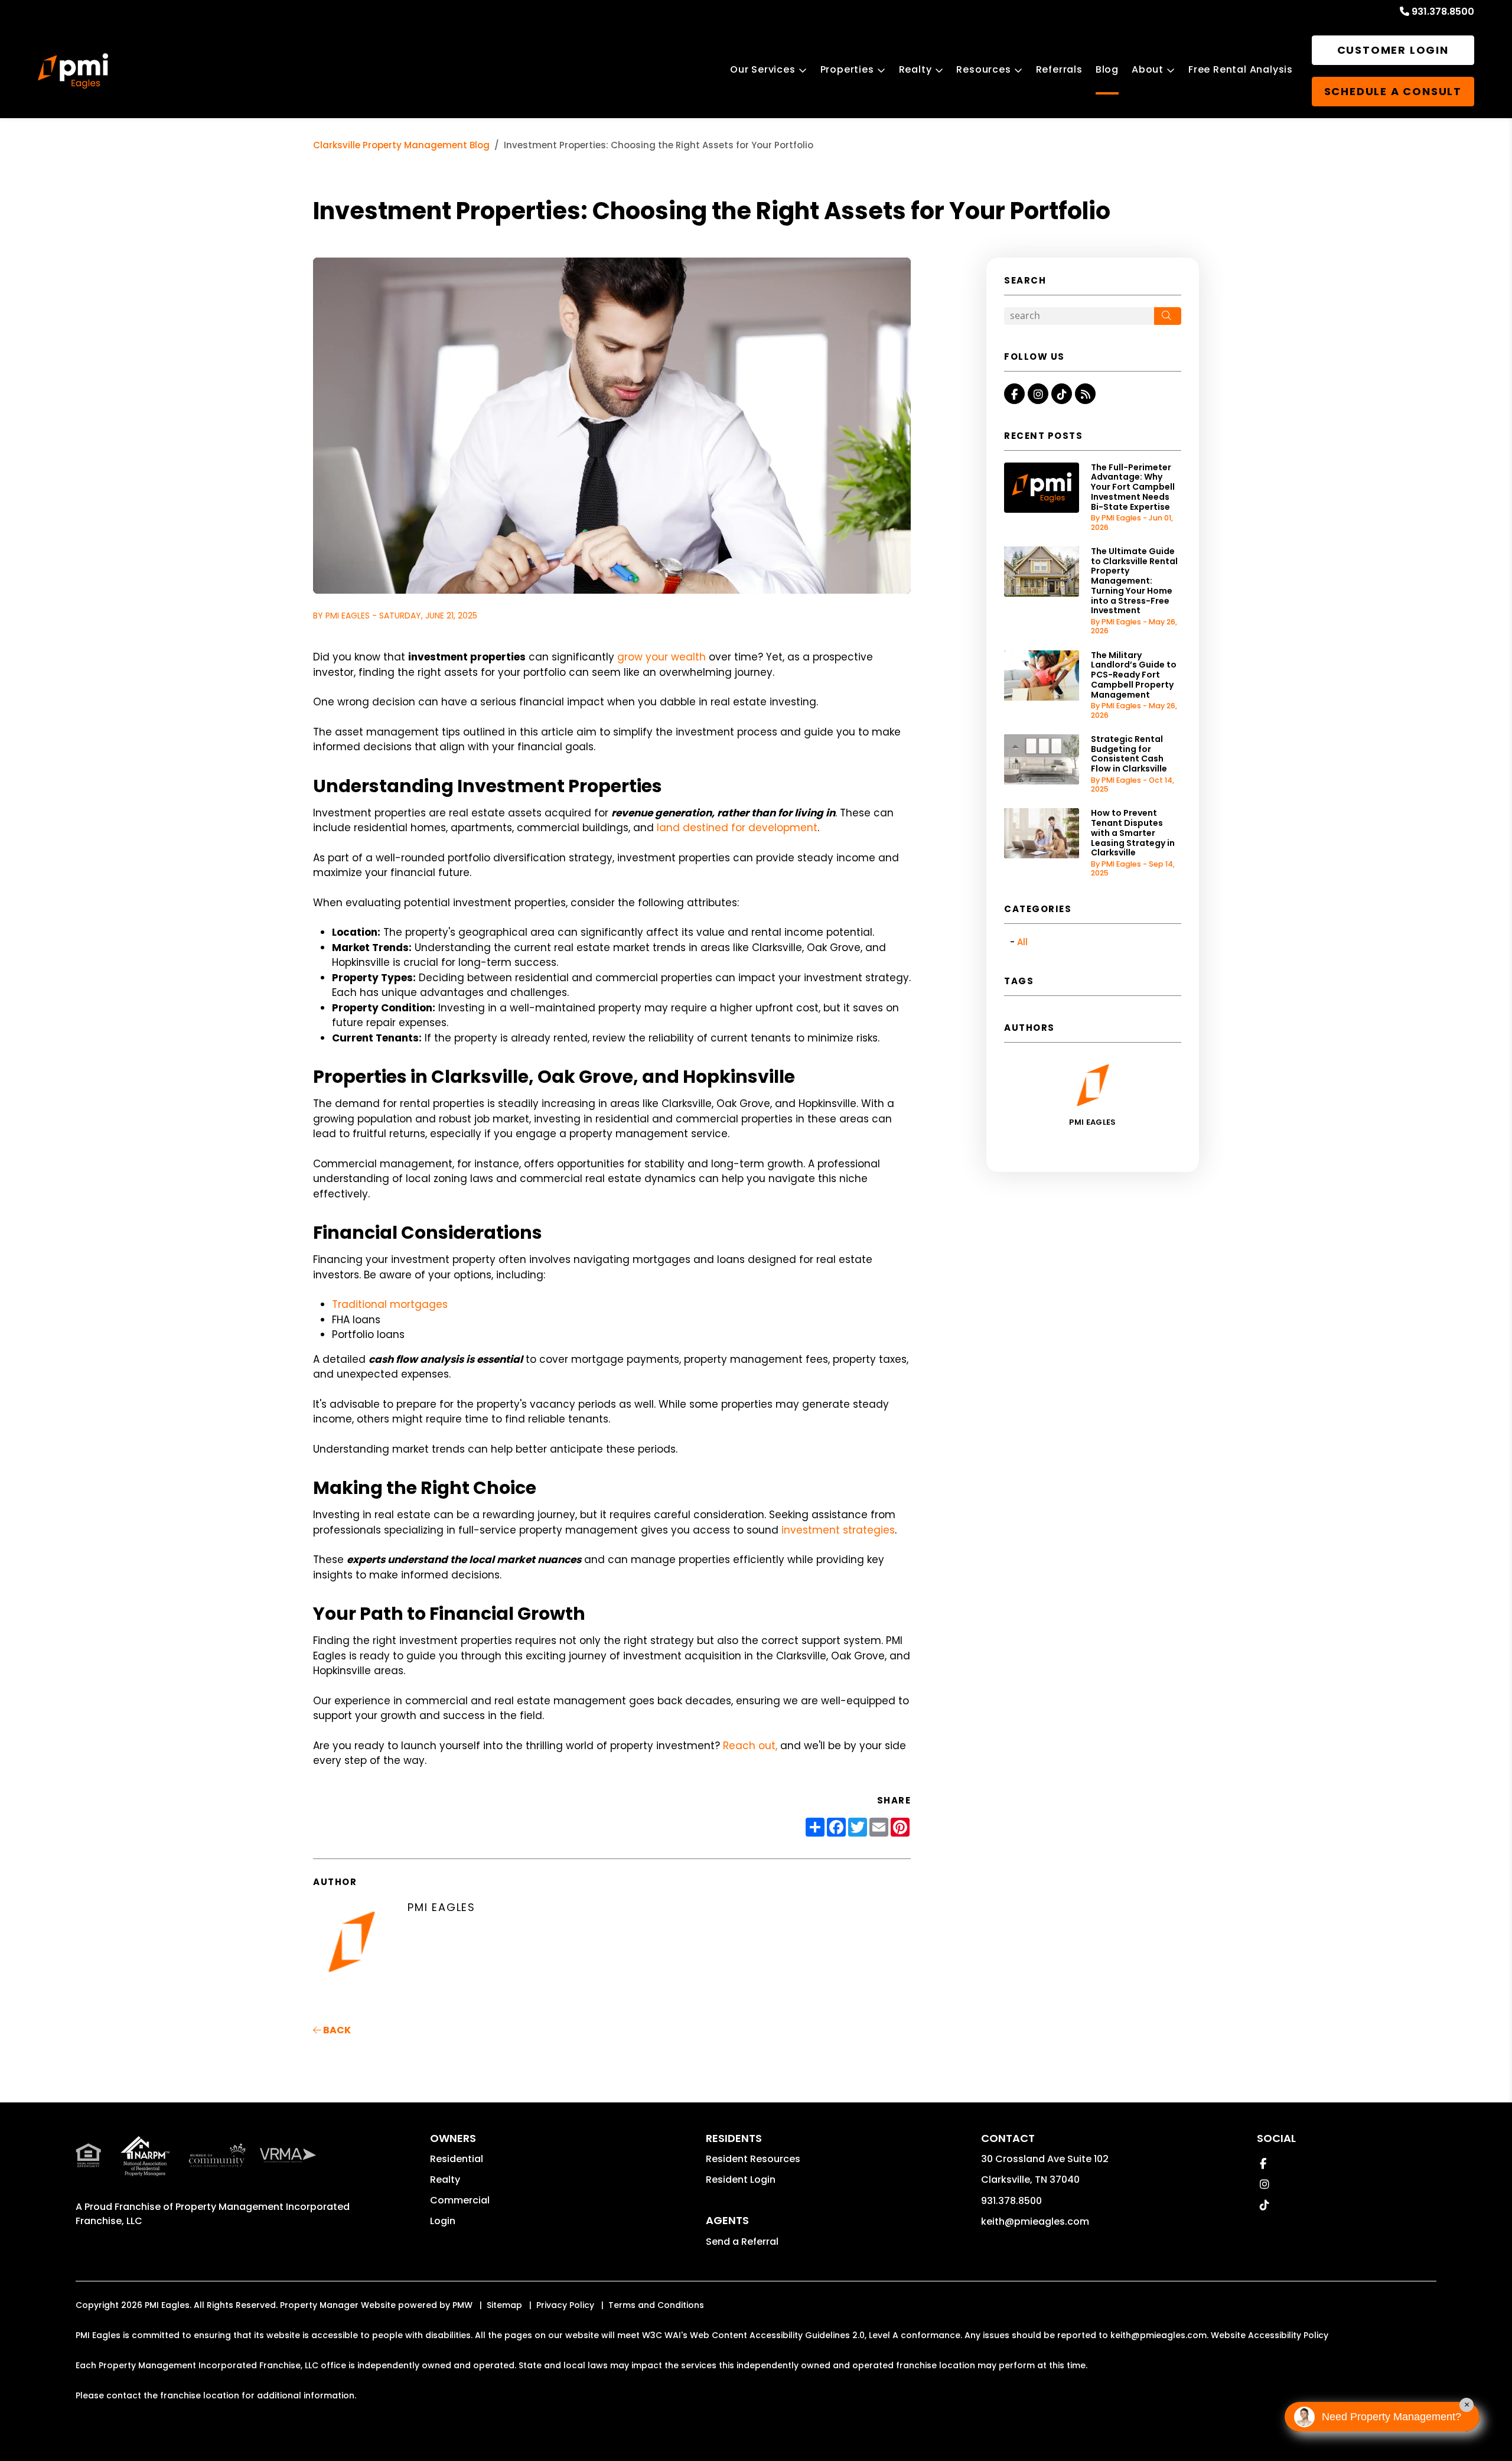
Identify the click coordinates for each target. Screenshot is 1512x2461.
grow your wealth (661, 657)
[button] (1014, 394)
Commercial (460, 2200)
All (1022, 942)
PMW (462, 2305)
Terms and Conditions (656, 2305)
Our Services (763, 69)
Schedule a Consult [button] (1393, 91)
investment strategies (838, 1530)
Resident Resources (753, 2159)
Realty (915, 69)
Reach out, (752, 1746)
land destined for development (737, 828)
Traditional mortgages (390, 1304)
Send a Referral (742, 2242)
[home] (73, 71)
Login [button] (443, 2221)
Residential (457, 2159)
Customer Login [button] (1393, 50)
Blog (1107, 69)
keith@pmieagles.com (1035, 2221)
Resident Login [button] (741, 2180)
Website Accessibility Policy (1270, 2335)
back (336, 2030)
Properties (847, 69)
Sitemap (504, 2305)
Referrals (1059, 69)
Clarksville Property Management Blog (401, 145)
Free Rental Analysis (1241, 69)
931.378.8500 (1443, 12)
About (1148, 69)
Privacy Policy (565, 2305)
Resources (983, 69)
